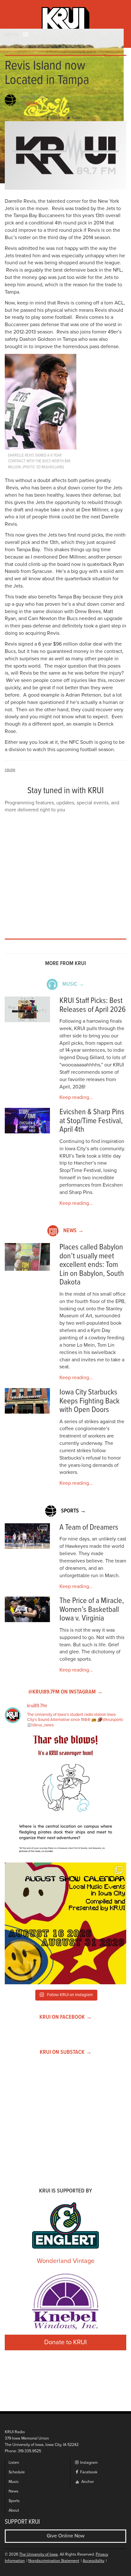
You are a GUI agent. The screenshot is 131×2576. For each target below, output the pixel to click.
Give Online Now (66, 2536)
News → (73, 1231)
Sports (14, 2501)
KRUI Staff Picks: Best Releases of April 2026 (93, 1005)
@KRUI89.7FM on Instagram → (65, 1692)
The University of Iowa (38, 2554)
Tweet (77, 118)
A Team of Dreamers (89, 1528)
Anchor (87, 2482)
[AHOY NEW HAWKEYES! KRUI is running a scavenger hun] (65, 1797)
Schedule (17, 2472)
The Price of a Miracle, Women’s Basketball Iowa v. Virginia (92, 1610)
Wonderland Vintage (66, 2261)
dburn (32, 104)
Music (14, 2482)
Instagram (88, 2463)
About (14, 2510)
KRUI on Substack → (66, 2052)
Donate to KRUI (65, 2342)
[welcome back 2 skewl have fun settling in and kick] (65, 1923)
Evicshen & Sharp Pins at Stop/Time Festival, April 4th (92, 1121)
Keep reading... (76, 1097)
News (14, 2491)
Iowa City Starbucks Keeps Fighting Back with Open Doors (90, 1401)
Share (55, 118)
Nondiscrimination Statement (54, 2561)
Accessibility (93, 2561)
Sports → (73, 1511)
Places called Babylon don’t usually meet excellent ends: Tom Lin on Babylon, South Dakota (92, 1265)
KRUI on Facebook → (66, 2017)
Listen (14, 2463)
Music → (73, 984)
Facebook (88, 2472)
